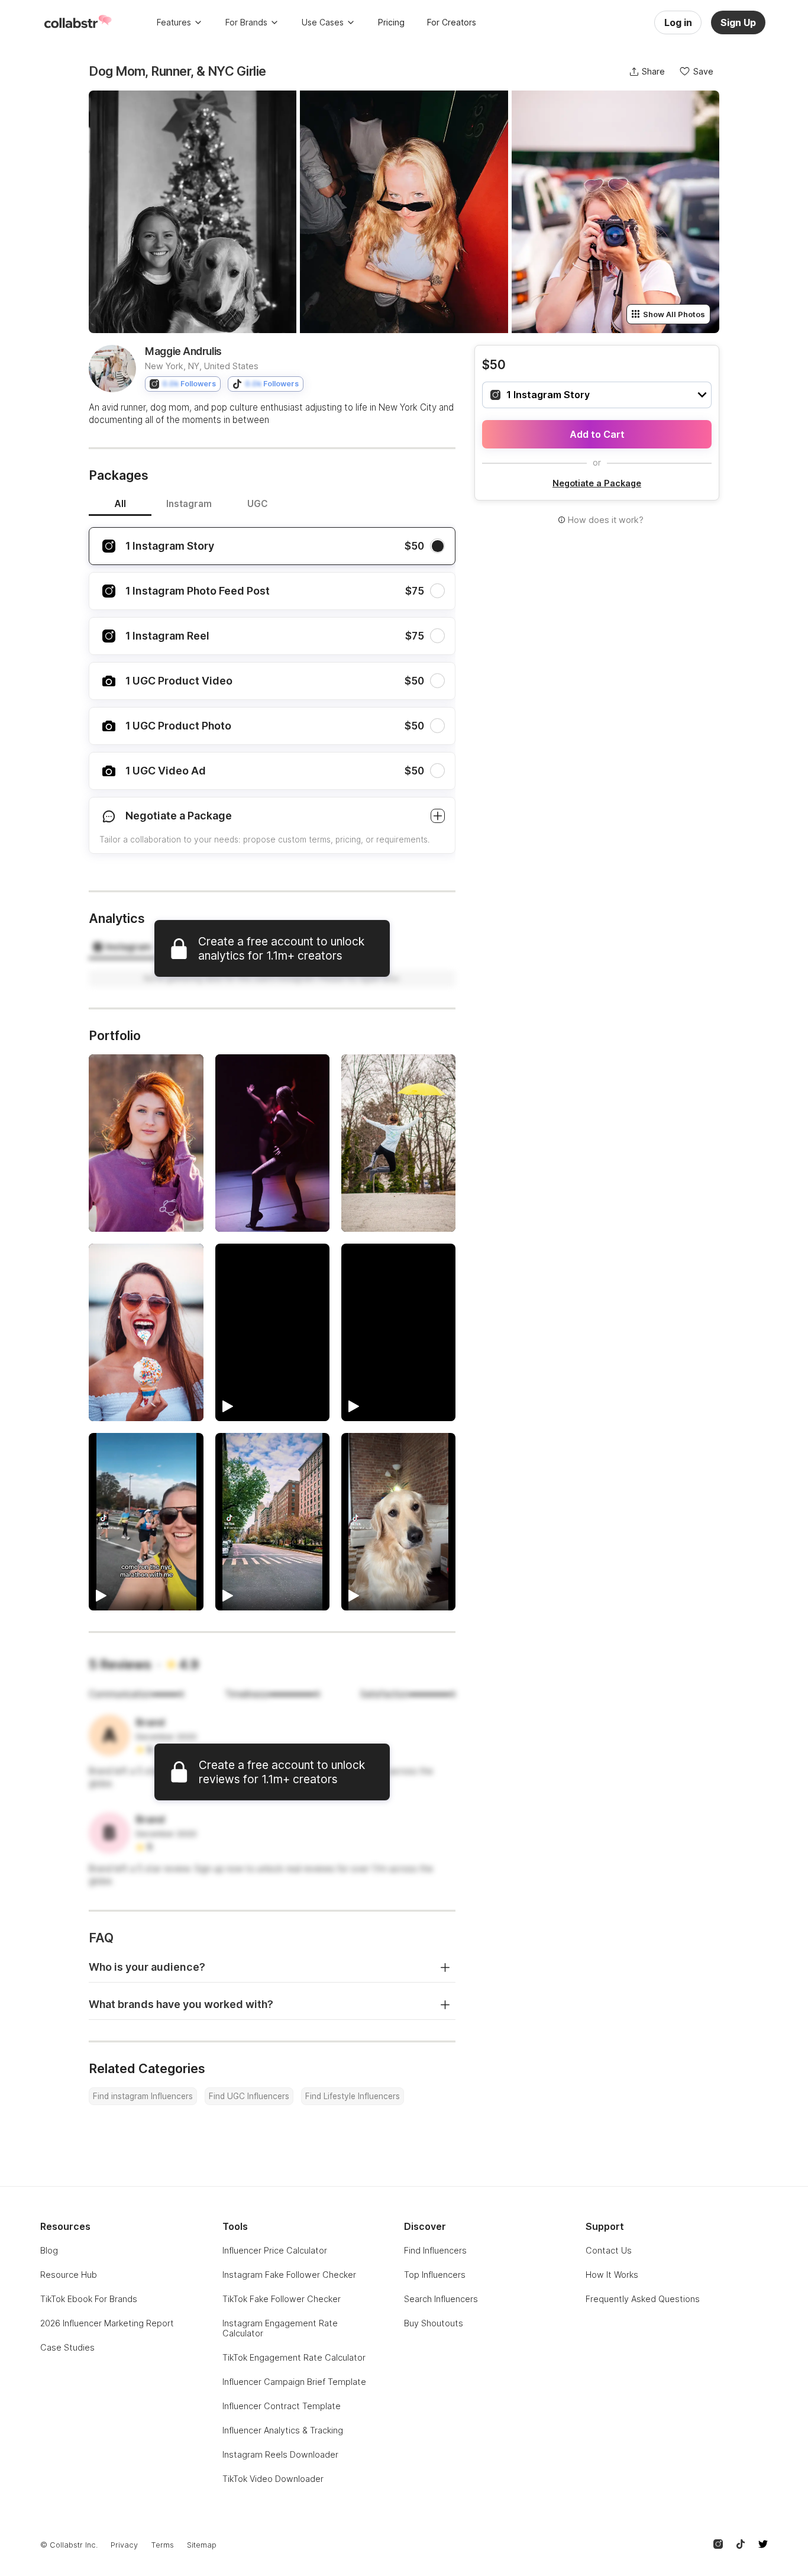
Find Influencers (435, 2250)
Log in (678, 22)
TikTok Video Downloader (273, 2479)
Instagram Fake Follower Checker (289, 2275)
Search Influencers (441, 2299)
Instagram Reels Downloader (280, 2454)
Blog (49, 2250)
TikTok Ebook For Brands (89, 2299)
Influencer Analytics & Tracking (283, 2430)
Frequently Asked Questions (643, 2299)
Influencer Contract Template (282, 2406)
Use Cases (323, 22)
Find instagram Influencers (143, 2096)
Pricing (391, 22)
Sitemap (202, 2545)
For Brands (246, 22)
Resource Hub (69, 2275)
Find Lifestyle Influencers (353, 2096)
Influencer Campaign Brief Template (294, 2382)
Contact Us (609, 2250)
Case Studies (67, 2347)
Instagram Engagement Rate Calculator (280, 2328)
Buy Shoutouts (434, 2323)
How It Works (612, 2275)
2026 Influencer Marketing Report (107, 2323)
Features (174, 22)
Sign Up (738, 22)
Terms (162, 2545)
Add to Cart (597, 434)
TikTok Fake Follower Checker (282, 2299)
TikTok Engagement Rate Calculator (294, 2357)
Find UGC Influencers (249, 2096)
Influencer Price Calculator (275, 2250)
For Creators (452, 22)
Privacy (124, 2545)
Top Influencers (435, 2275)
